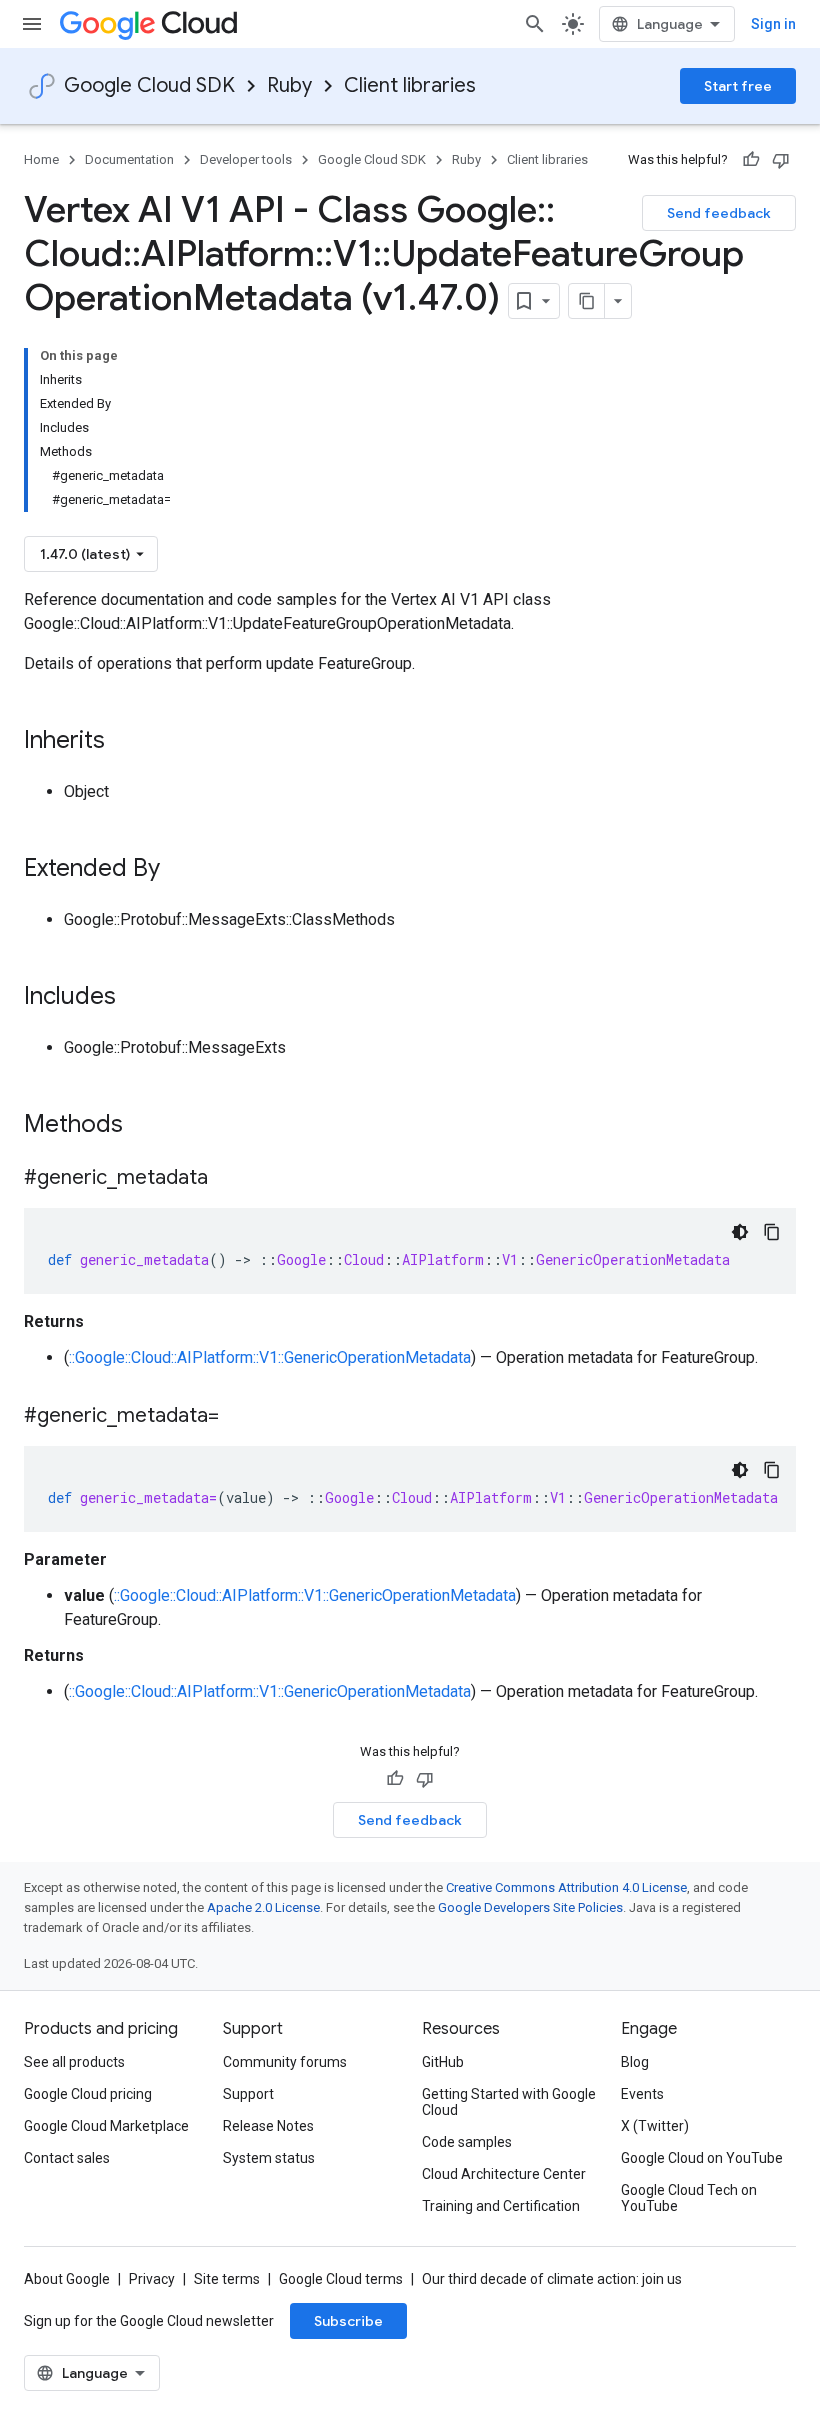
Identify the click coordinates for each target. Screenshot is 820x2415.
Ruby (289, 85)
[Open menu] (32, 24)
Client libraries (410, 85)
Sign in (773, 24)
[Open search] (535, 24)
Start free (738, 86)
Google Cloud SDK (149, 85)
